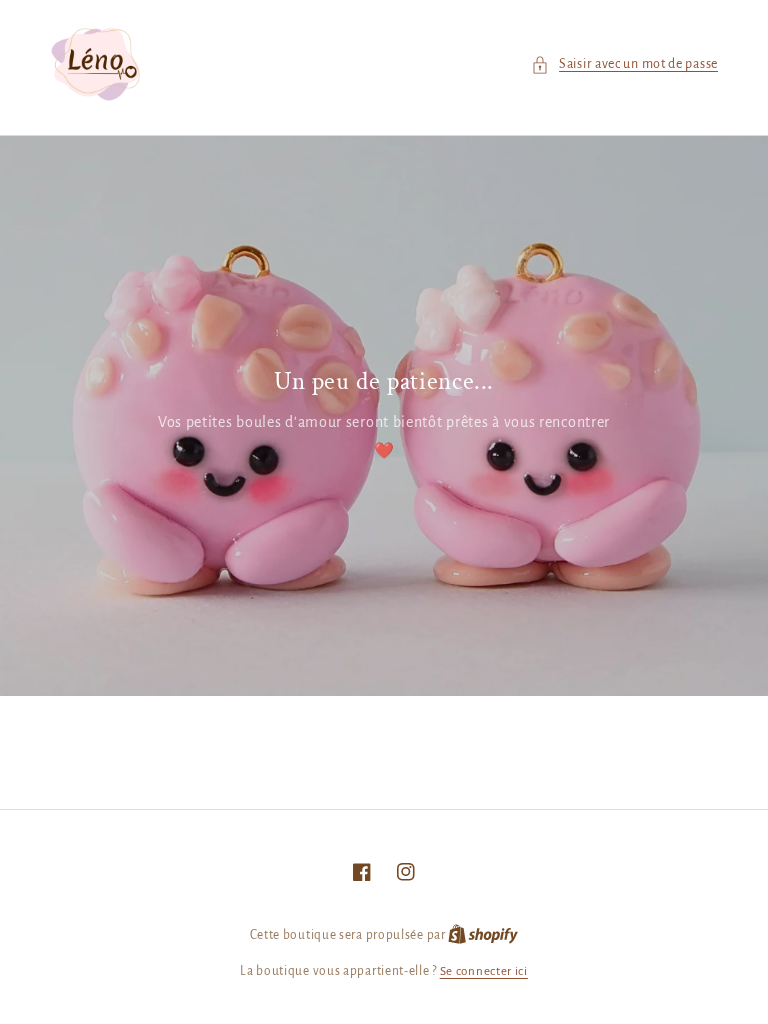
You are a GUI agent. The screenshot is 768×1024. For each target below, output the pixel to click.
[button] (624, 64)
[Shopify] (483, 935)
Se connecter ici (484, 971)
